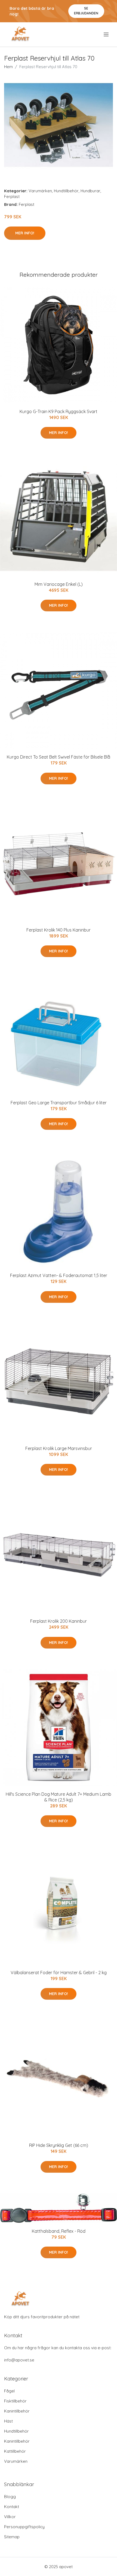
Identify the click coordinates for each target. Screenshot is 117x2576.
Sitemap (12, 2537)
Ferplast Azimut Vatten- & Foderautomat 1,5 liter (59, 1275)
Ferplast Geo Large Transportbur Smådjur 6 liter (59, 1103)
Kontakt (12, 2507)
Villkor (10, 2517)
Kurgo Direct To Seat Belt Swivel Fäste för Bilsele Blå (59, 757)
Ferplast (12, 196)
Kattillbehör (15, 2451)
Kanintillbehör (17, 2411)
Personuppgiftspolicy (24, 2527)
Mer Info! (25, 233)
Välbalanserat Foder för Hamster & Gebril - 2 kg (59, 1973)
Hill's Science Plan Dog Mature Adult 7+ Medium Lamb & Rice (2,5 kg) (59, 1797)
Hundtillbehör (66, 191)
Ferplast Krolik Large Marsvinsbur (59, 1448)
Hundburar (90, 191)
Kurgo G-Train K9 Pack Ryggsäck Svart (59, 411)
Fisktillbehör (15, 2401)
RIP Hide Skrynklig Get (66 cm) (59, 2145)
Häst (8, 2421)
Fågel (9, 2391)
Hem (8, 67)
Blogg (10, 2497)
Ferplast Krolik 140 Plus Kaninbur (59, 930)
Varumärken (40, 191)
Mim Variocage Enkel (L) (59, 584)
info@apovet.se (19, 2360)
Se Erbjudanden (86, 11)
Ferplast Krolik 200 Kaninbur (59, 1621)
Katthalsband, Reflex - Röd (59, 2231)
